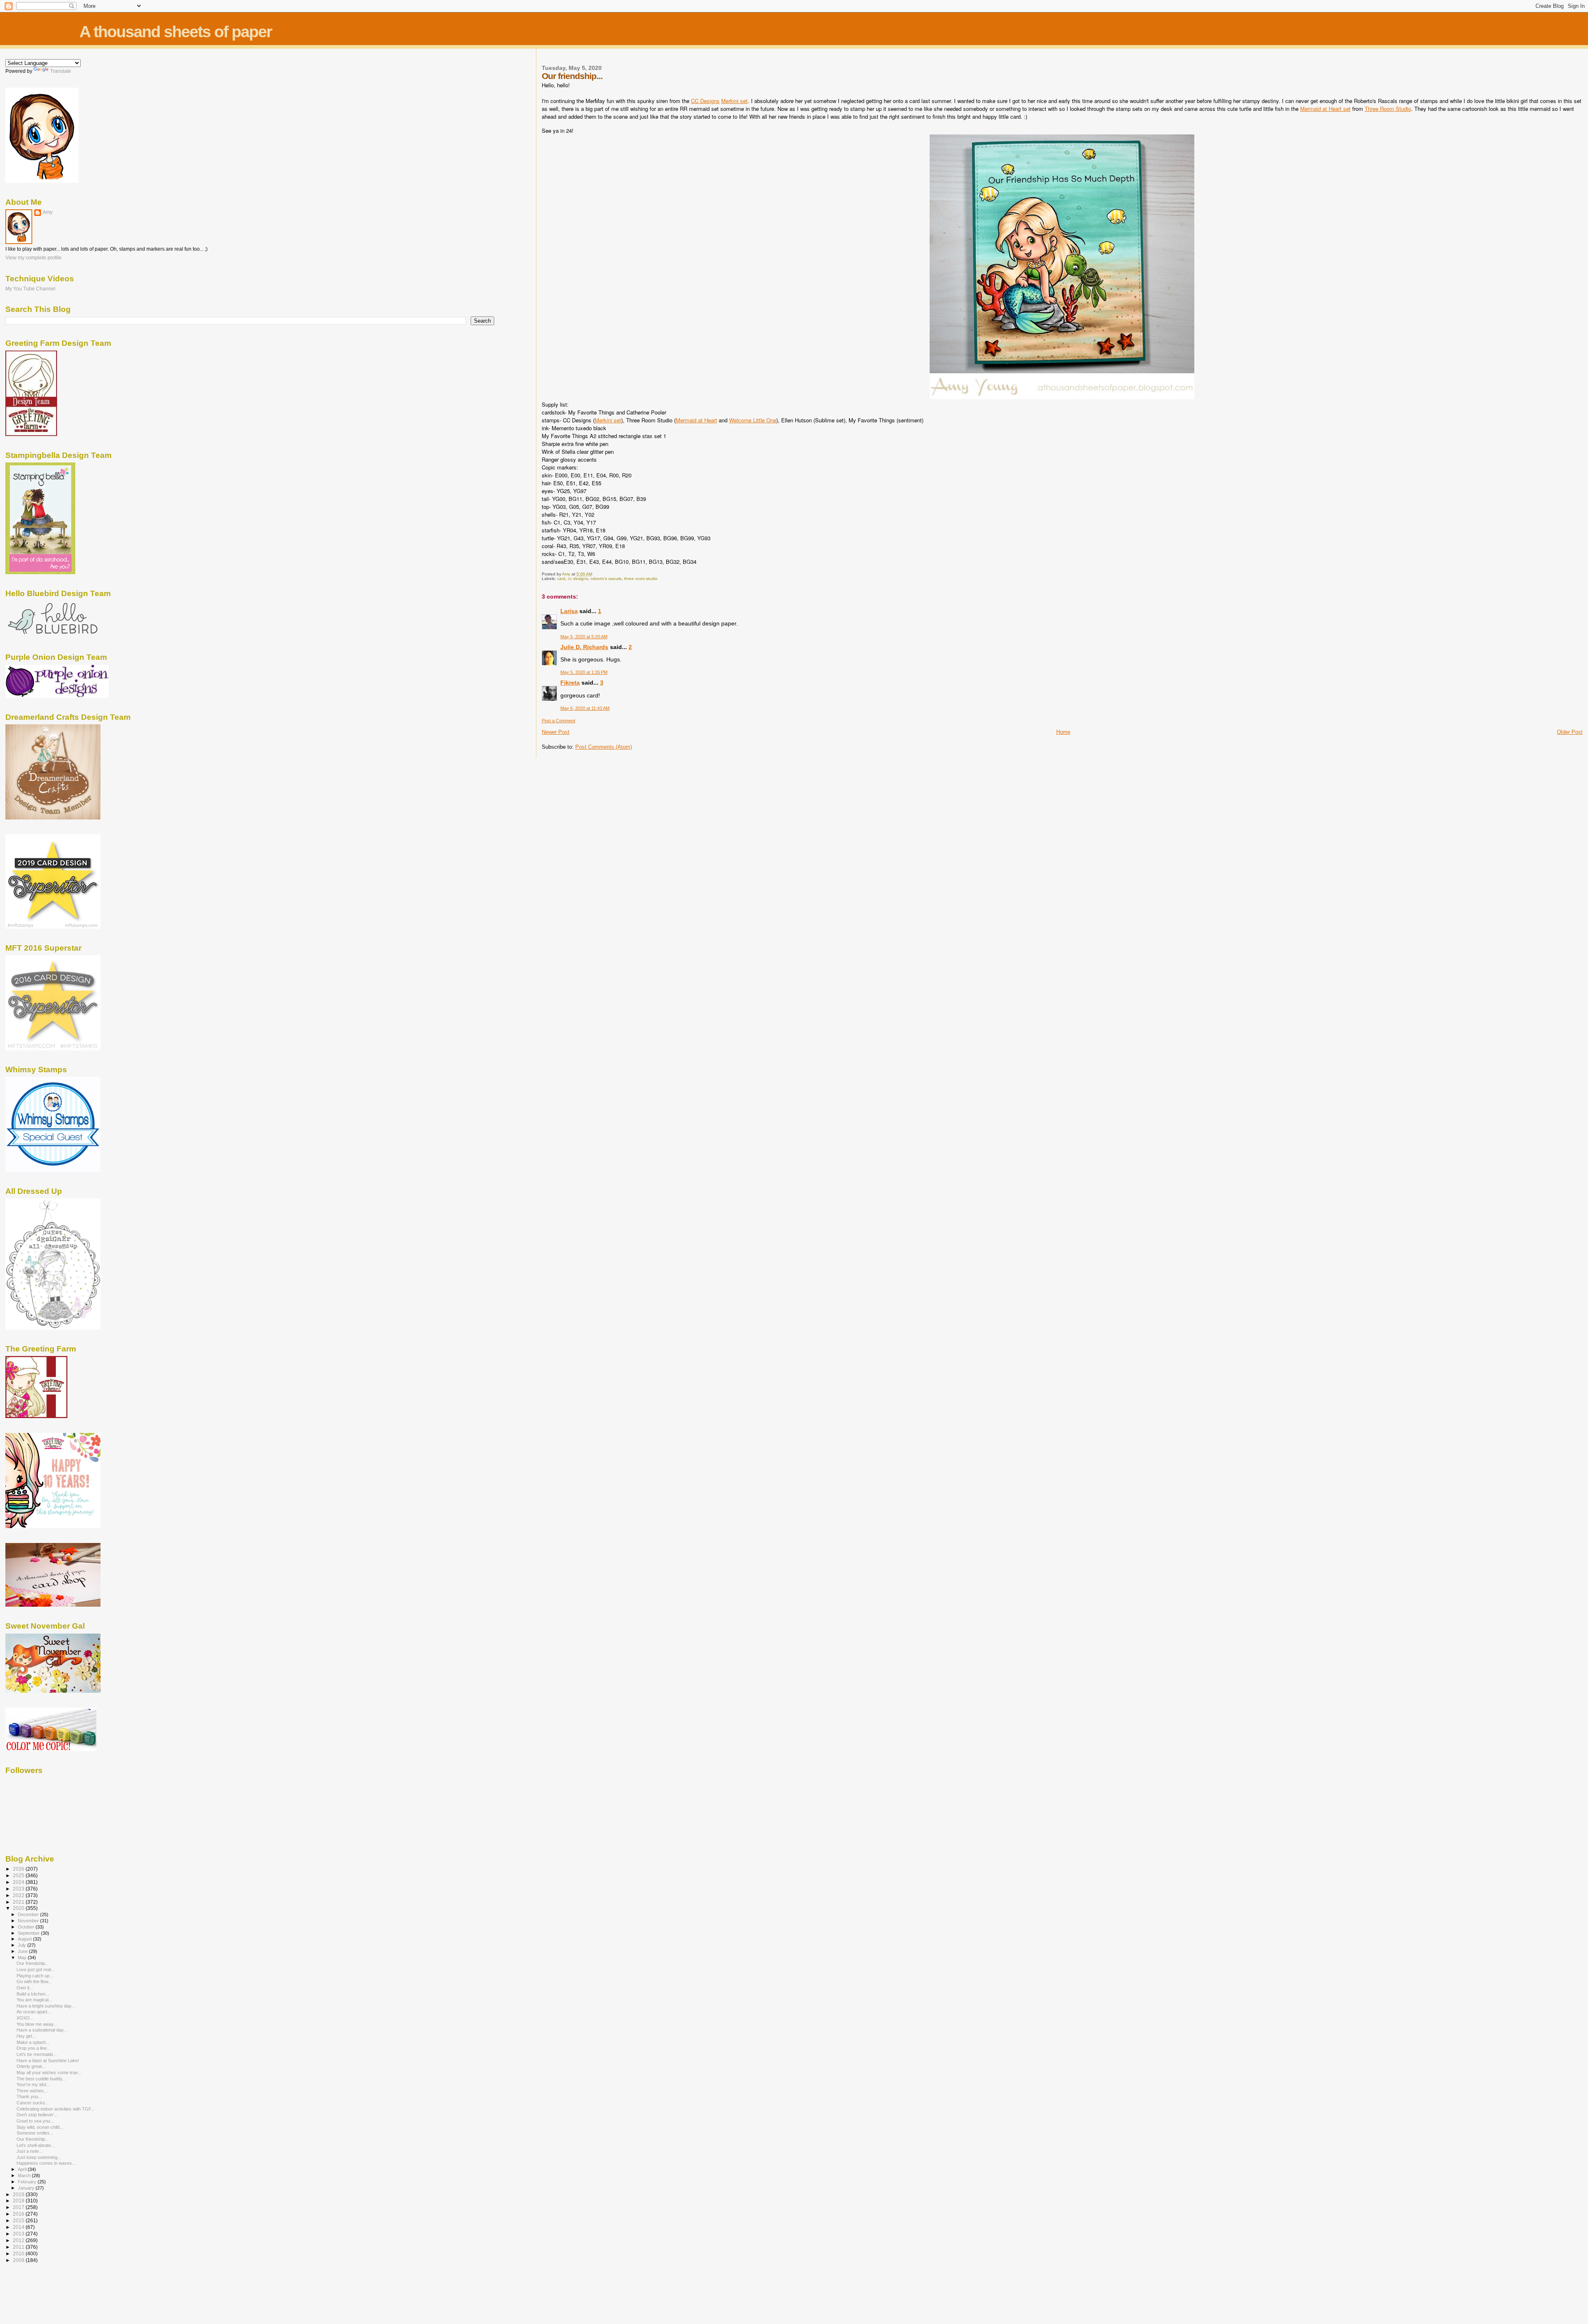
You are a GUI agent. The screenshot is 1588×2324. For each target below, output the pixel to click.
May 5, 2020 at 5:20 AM (584, 637)
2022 (19, 1895)
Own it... (25, 1988)
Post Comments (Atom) (604, 747)
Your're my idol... (33, 2084)
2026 (19, 1869)
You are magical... (34, 2000)
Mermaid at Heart (696, 420)
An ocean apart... (34, 2012)
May (23, 1957)
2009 (19, 2260)
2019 (19, 2194)
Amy (48, 212)
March (25, 2175)
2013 (19, 2234)
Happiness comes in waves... (46, 2163)
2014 (19, 2227)
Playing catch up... (35, 1976)
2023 (19, 1889)
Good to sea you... (35, 2121)
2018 (19, 2201)
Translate (61, 71)
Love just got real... (36, 1969)
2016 (19, 2214)
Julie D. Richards (584, 647)
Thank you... (29, 2096)
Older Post (1570, 732)
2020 (19, 1908)
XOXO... (25, 2018)
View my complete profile (33, 258)
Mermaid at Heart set (1325, 109)
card (561, 579)
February (28, 2182)
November (29, 1921)
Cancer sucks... (33, 2103)
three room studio (641, 579)
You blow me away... (37, 2024)
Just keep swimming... (39, 2157)
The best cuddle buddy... (41, 2079)
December (29, 1914)
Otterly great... (31, 2066)
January (27, 2188)
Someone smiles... (35, 2133)
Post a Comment (558, 721)
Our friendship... (33, 1963)
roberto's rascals (606, 579)
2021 (19, 1902)
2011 (19, 2247)
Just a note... (30, 2151)
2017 (19, 2207)
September (29, 1933)
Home (1063, 732)
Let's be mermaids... (37, 2054)
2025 (19, 1875)
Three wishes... (32, 2091)
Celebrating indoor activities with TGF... (56, 2109)
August (25, 1939)
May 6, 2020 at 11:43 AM (585, 708)
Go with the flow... (34, 1981)
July (23, 1945)
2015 (19, 2220)
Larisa (569, 611)
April (23, 2169)
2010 (19, 2253)
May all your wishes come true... (49, 2072)
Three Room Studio (1388, 109)
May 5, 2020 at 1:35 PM (584, 672)
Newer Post (556, 732)
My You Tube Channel (30, 289)
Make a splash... (33, 2042)
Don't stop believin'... (37, 2115)
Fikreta (570, 683)
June (23, 1951)
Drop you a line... (33, 2048)
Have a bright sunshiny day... (46, 2006)
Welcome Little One (753, 420)
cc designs (578, 579)
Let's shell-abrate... (36, 2145)
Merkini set (734, 101)
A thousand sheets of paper (176, 32)
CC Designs (705, 101)
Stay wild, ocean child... (40, 2127)
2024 (19, 1882)
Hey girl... (26, 2036)
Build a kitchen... (33, 1994)
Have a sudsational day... (42, 2030)
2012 (19, 2240)
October (27, 1927)
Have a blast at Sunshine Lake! (48, 2060)
